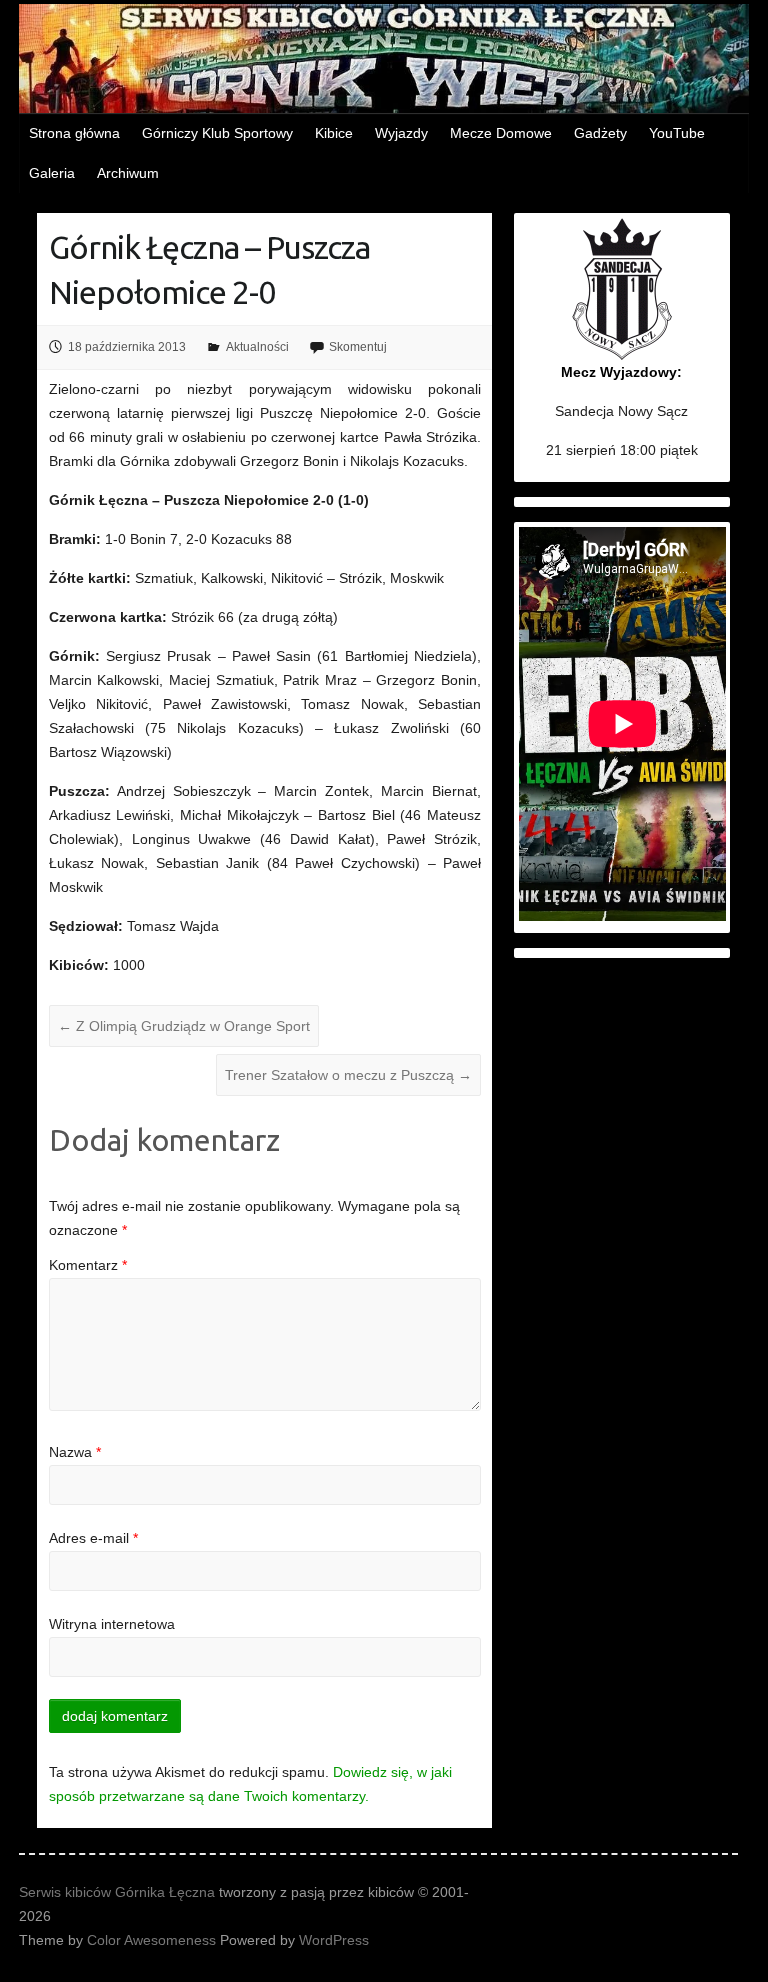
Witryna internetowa (112, 1624)
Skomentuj (358, 347)
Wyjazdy (401, 133)
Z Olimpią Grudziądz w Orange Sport (184, 1026)
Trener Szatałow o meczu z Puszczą (348, 1075)
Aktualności (257, 347)
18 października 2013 (127, 347)
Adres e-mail (93, 1538)
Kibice (334, 133)
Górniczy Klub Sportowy (217, 133)
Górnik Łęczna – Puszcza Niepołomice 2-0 (209, 269)
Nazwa (75, 1452)
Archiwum (128, 173)
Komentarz (88, 1265)
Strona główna (74, 133)
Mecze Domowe (501, 133)
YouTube (677, 133)
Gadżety (600, 133)
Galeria (52, 173)
